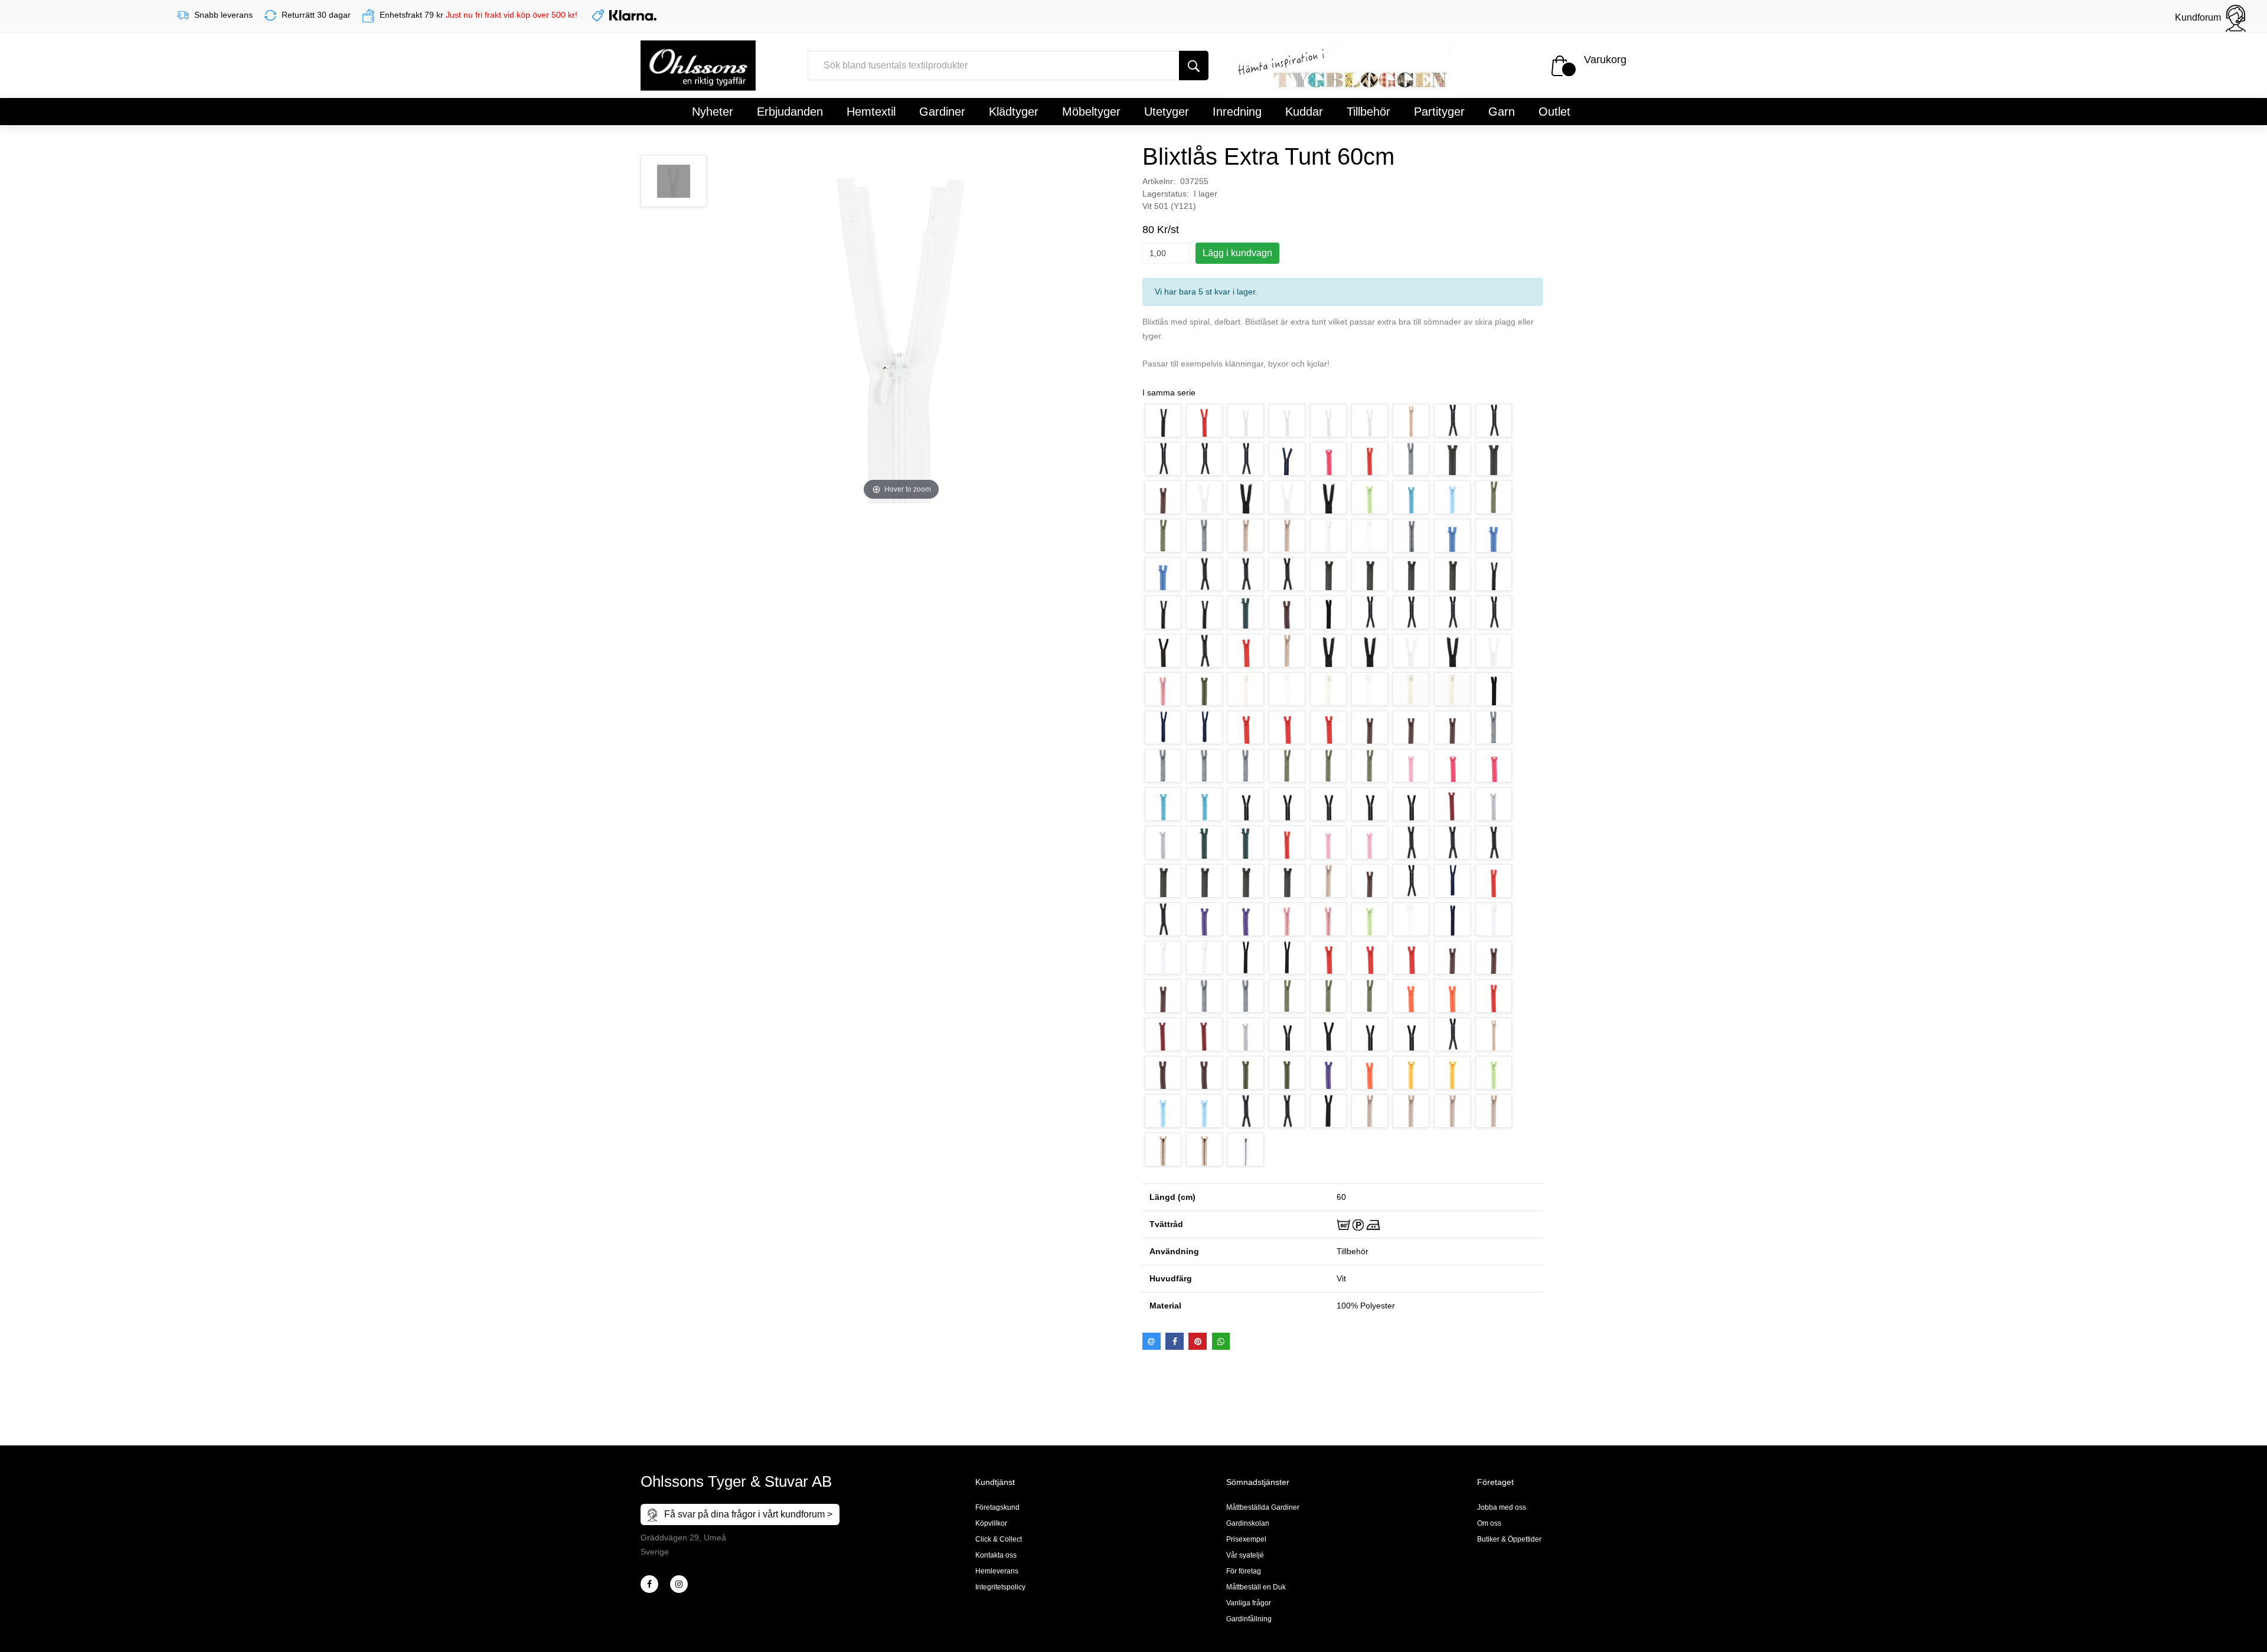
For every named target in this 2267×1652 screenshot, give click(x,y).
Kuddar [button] (1304, 112)
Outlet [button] (1554, 112)
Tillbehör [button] (1368, 112)
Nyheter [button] (713, 112)
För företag (1244, 1571)
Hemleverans (997, 1571)
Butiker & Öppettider (1509, 1539)
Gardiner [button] (942, 112)
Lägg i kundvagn (1237, 253)
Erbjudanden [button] (790, 112)
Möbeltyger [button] (1091, 112)
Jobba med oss (1502, 1507)
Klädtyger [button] (1014, 112)
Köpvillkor (991, 1523)
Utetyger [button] (1167, 112)
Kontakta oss (996, 1555)
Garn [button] (1502, 112)
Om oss (1489, 1523)
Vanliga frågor (1249, 1603)
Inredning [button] (1237, 112)
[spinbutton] (1166, 253)
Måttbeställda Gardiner (1263, 1507)
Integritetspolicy (1000, 1587)
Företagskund (997, 1507)
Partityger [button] (1439, 112)
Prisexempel (1246, 1539)
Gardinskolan (1248, 1523)
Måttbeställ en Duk (1256, 1587)
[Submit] (1194, 66)
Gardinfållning (1249, 1619)
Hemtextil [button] (871, 112)
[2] (649, 1584)
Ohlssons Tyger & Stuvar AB (736, 1481)
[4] (679, 1584)
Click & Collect (999, 1539)
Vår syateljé (1245, 1555)
